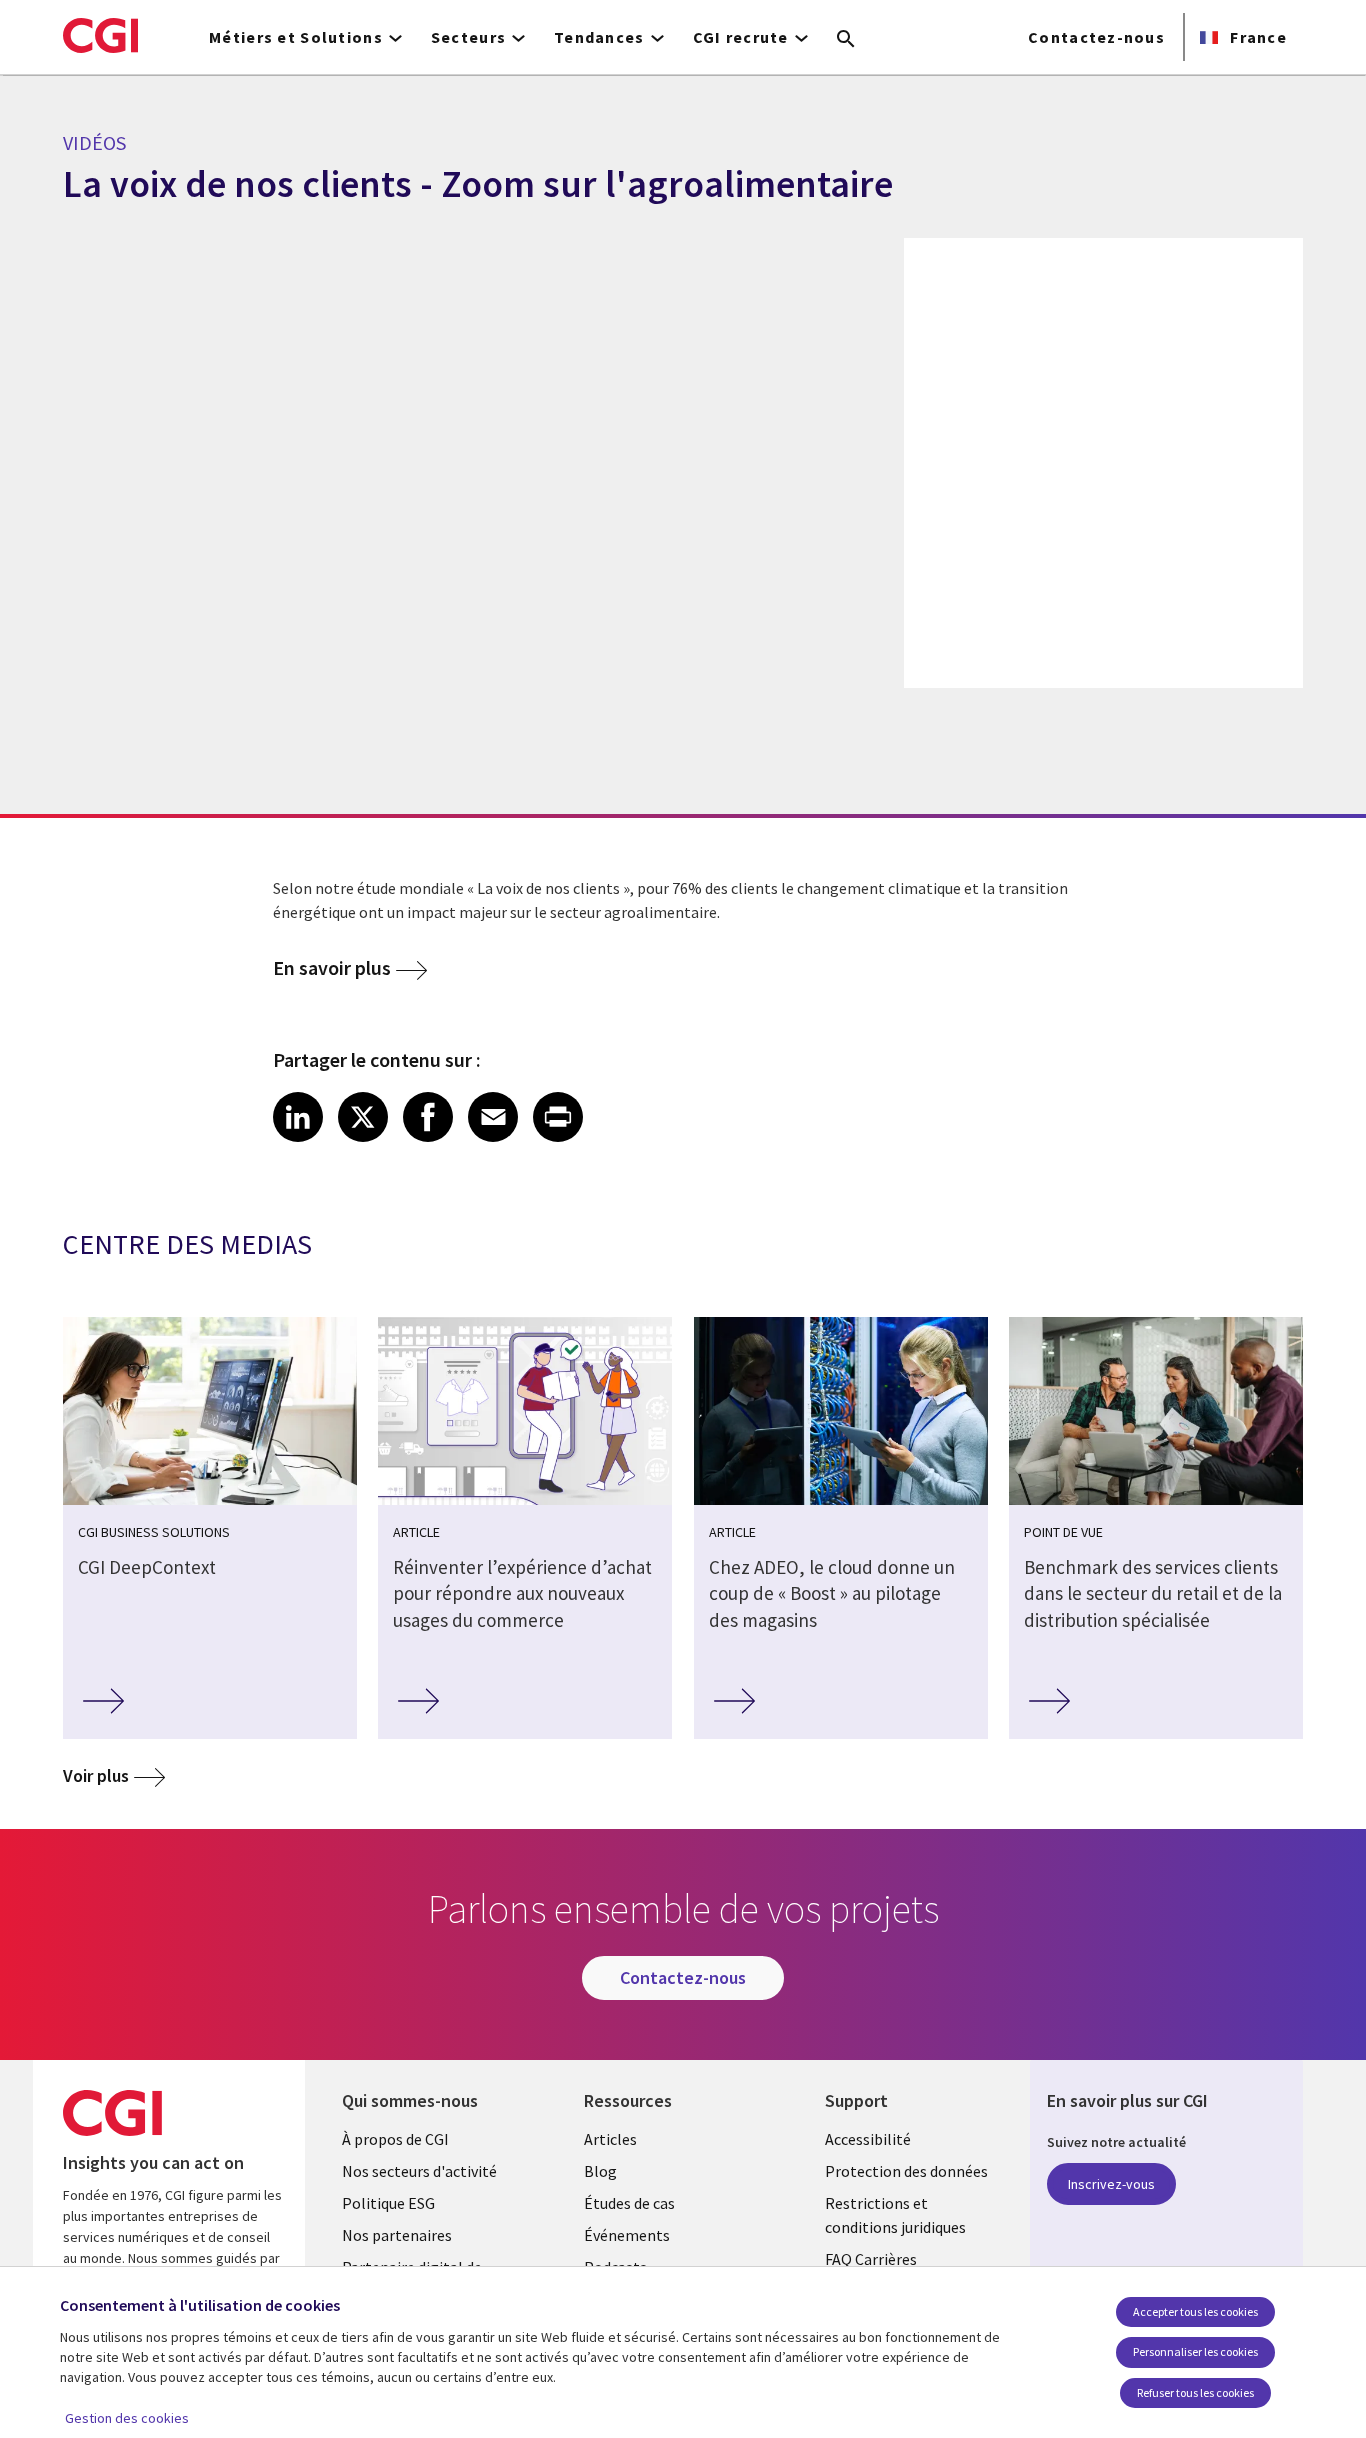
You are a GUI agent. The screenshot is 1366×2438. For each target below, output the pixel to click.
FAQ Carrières (871, 2259)
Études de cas (629, 2203)
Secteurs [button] (468, 37)
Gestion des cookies (127, 2418)
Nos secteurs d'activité (419, 2171)
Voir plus (96, 1775)
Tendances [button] (599, 37)
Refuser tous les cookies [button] (1195, 2392)
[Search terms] (846, 40)
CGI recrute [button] (741, 37)
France (1256, 37)
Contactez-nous (1096, 37)
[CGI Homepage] (100, 35)
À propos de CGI (395, 2139)
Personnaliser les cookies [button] (1195, 2351)
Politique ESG (388, 2203)
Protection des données (906, 2171)
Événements (627, 2235)
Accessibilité (868, 2139)
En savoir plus (332, 967)
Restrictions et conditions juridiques (895, 2215)
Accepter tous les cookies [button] (1195, 2311)
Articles (610, 2139)
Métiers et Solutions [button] (296, 37)
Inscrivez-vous (1111, 2184)
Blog (600, 2171)
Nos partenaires (397, 2235)
